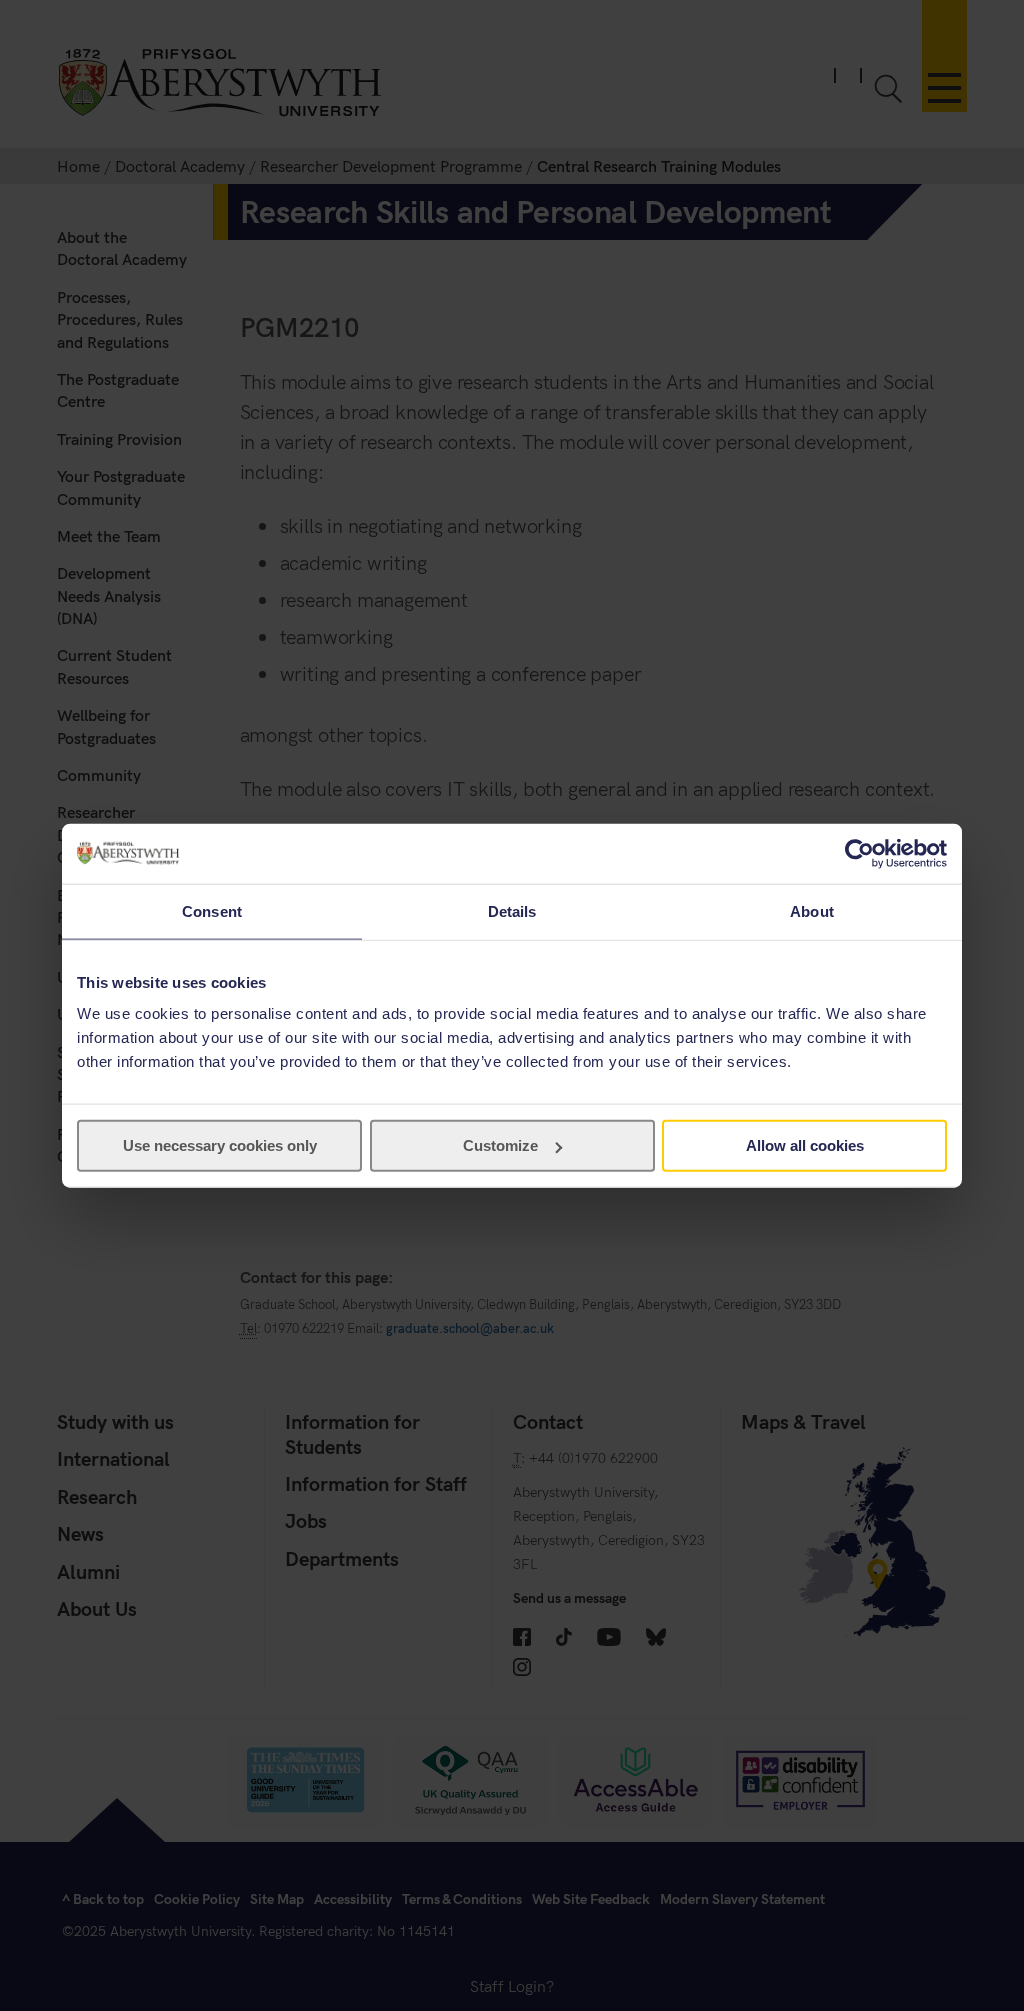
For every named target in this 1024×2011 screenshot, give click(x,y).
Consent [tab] (212, 910)
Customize (500, 1145)
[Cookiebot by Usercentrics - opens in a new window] (859, 853)
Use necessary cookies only (220, 1145)
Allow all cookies (805, 1145)
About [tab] (812, 910)
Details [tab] (512, 910)
